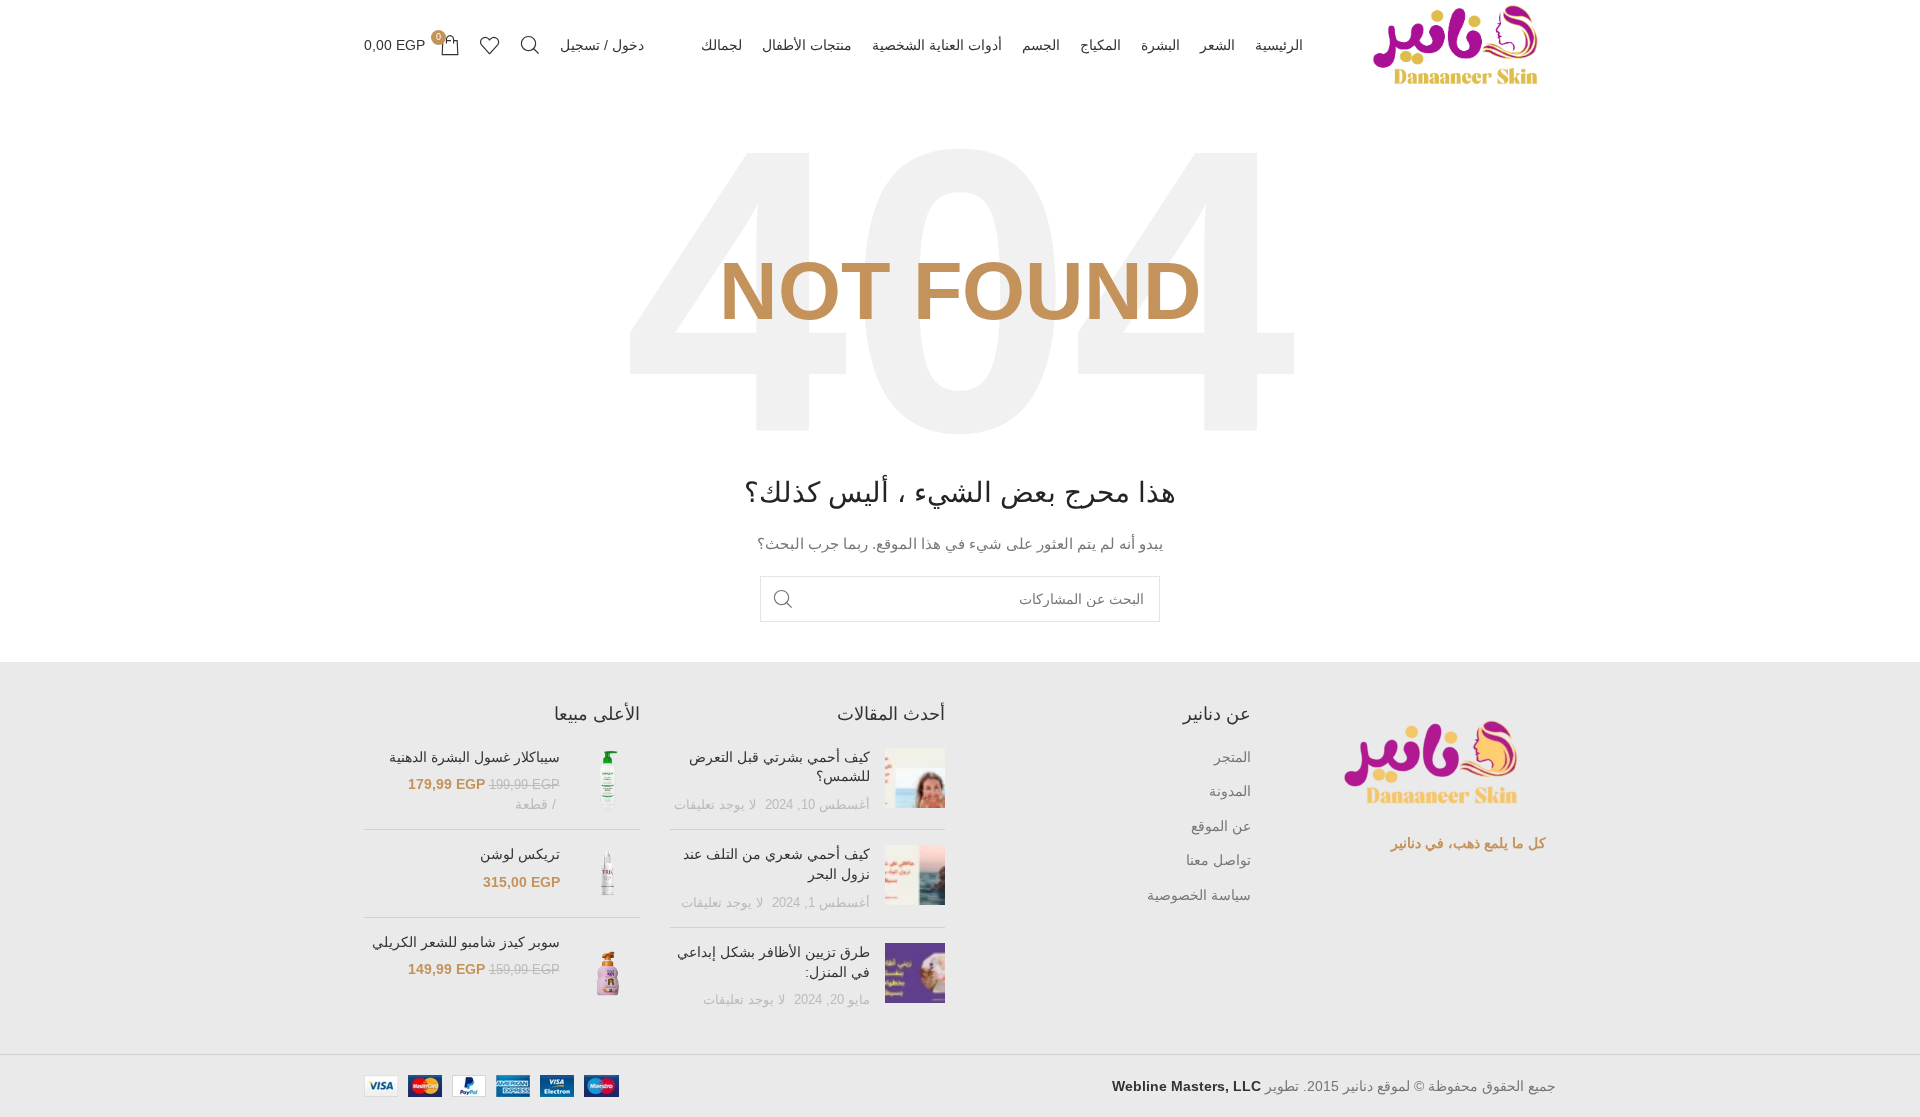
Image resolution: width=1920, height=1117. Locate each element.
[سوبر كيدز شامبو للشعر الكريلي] (607, 973)
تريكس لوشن (520, 854)
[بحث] (530, 45)
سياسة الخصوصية (1199, 895)
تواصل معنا (1218, 860)
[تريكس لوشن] (607, 873)
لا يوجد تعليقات (715, 805)
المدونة (1230, 791)
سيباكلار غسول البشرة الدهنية (474, 757)
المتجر (1232, 757)
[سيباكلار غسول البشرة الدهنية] (607, 781)
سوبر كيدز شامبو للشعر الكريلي (466, 942)
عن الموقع (1221, 826)
